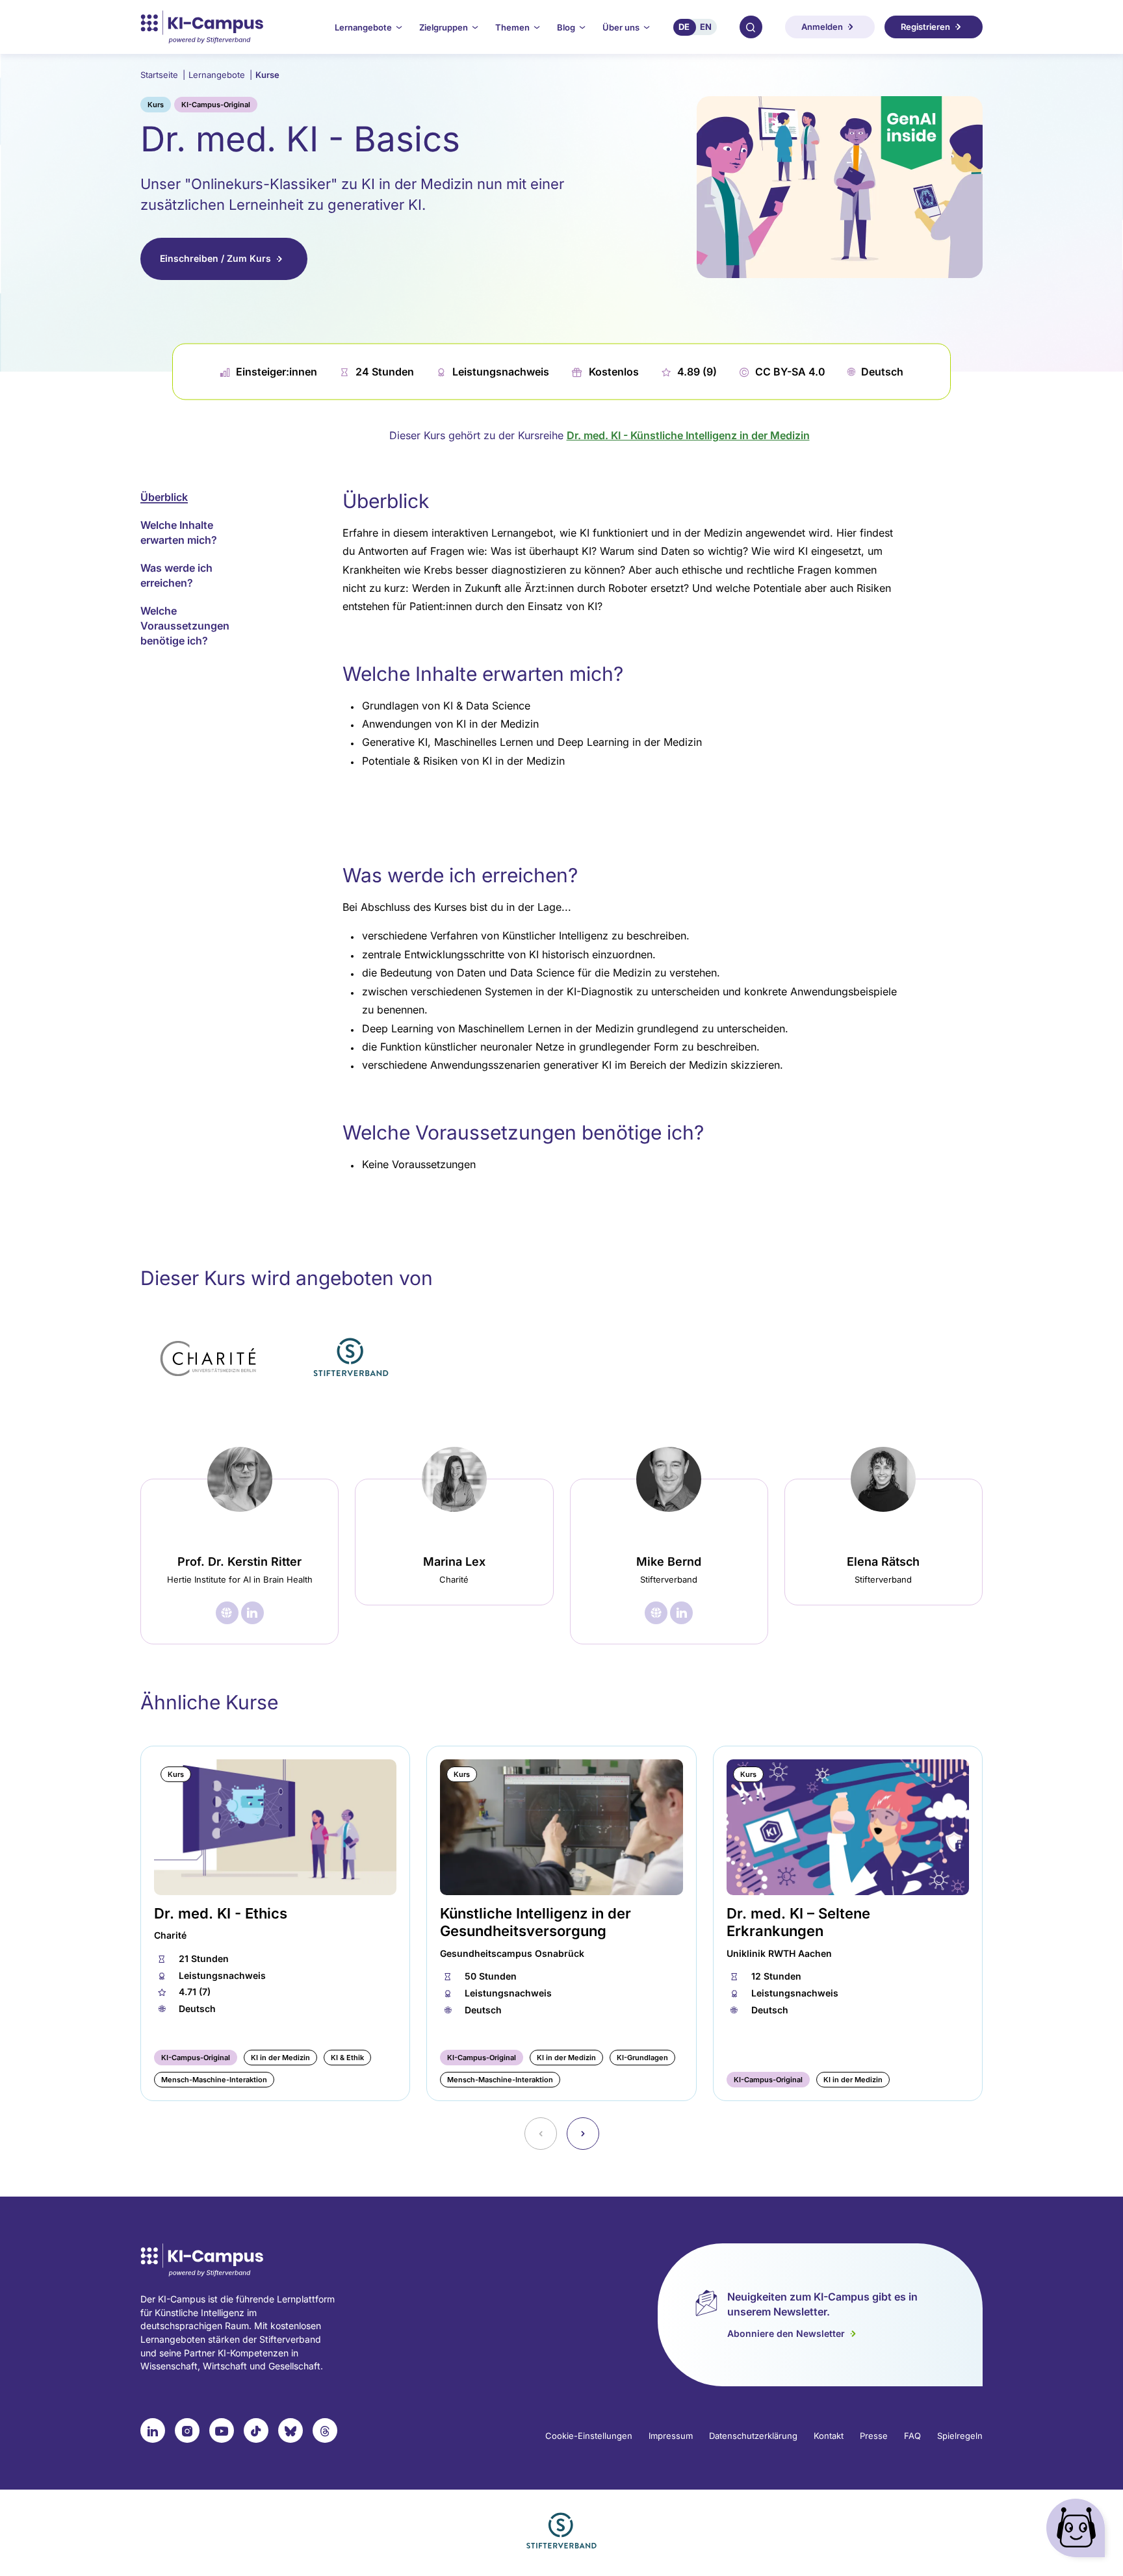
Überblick (164, 497)
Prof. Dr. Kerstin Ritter (239, 1562)
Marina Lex (454, 1562)
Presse (874, 2436)
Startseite (163, 75)
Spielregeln (960, 2436)
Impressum (671, 2436)
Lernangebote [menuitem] (363, 27)
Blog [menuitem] (566, 27)
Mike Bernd (669, 1562)
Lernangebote (220, 75)
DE (684, 27)
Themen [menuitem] (512, 27)
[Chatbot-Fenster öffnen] (1078, 2531)
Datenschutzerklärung (753, 2436)
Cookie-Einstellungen (589, 2436)
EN (706, 27)
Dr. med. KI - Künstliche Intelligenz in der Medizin (688, 435)
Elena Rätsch (883, 1562)
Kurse (267, 75)
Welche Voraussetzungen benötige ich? (185, 626)
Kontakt (829, 2436)
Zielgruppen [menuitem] (444, 27)
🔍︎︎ (751, 27)
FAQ (912, 2436)
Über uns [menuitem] (621, 27)
